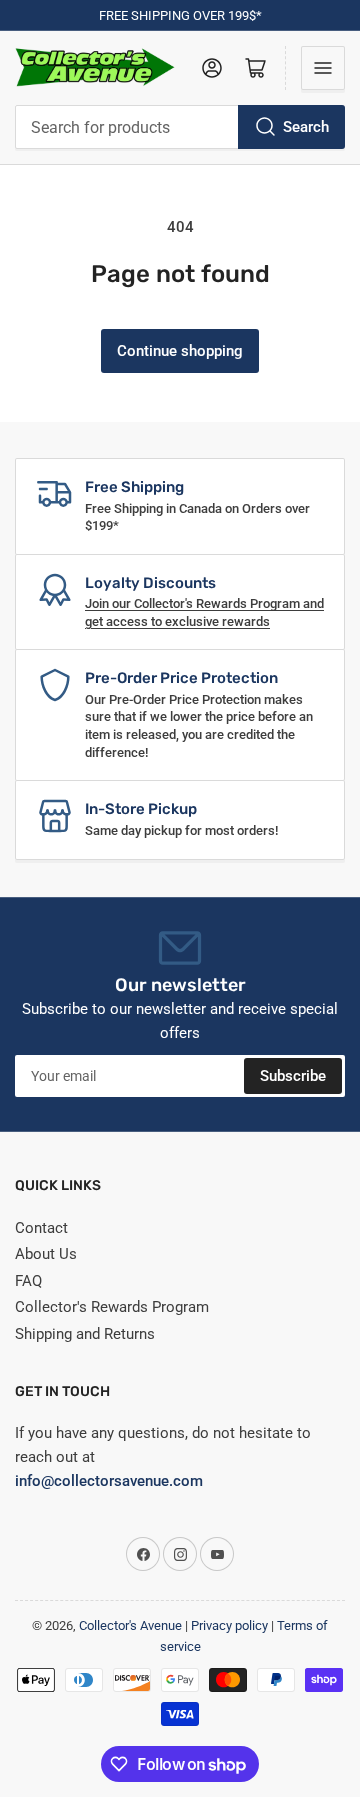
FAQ (28, 1281)
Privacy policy (229, 1625)
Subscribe (293, 1076)
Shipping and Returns (85, 1334)
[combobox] (180, 127)
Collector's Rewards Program (112, 1307)
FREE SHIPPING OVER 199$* (180, 15)
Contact (41, 1228)
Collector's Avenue (130, 1625)
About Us (46, 1254)
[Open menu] (323, 68)
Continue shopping (180, 351)
